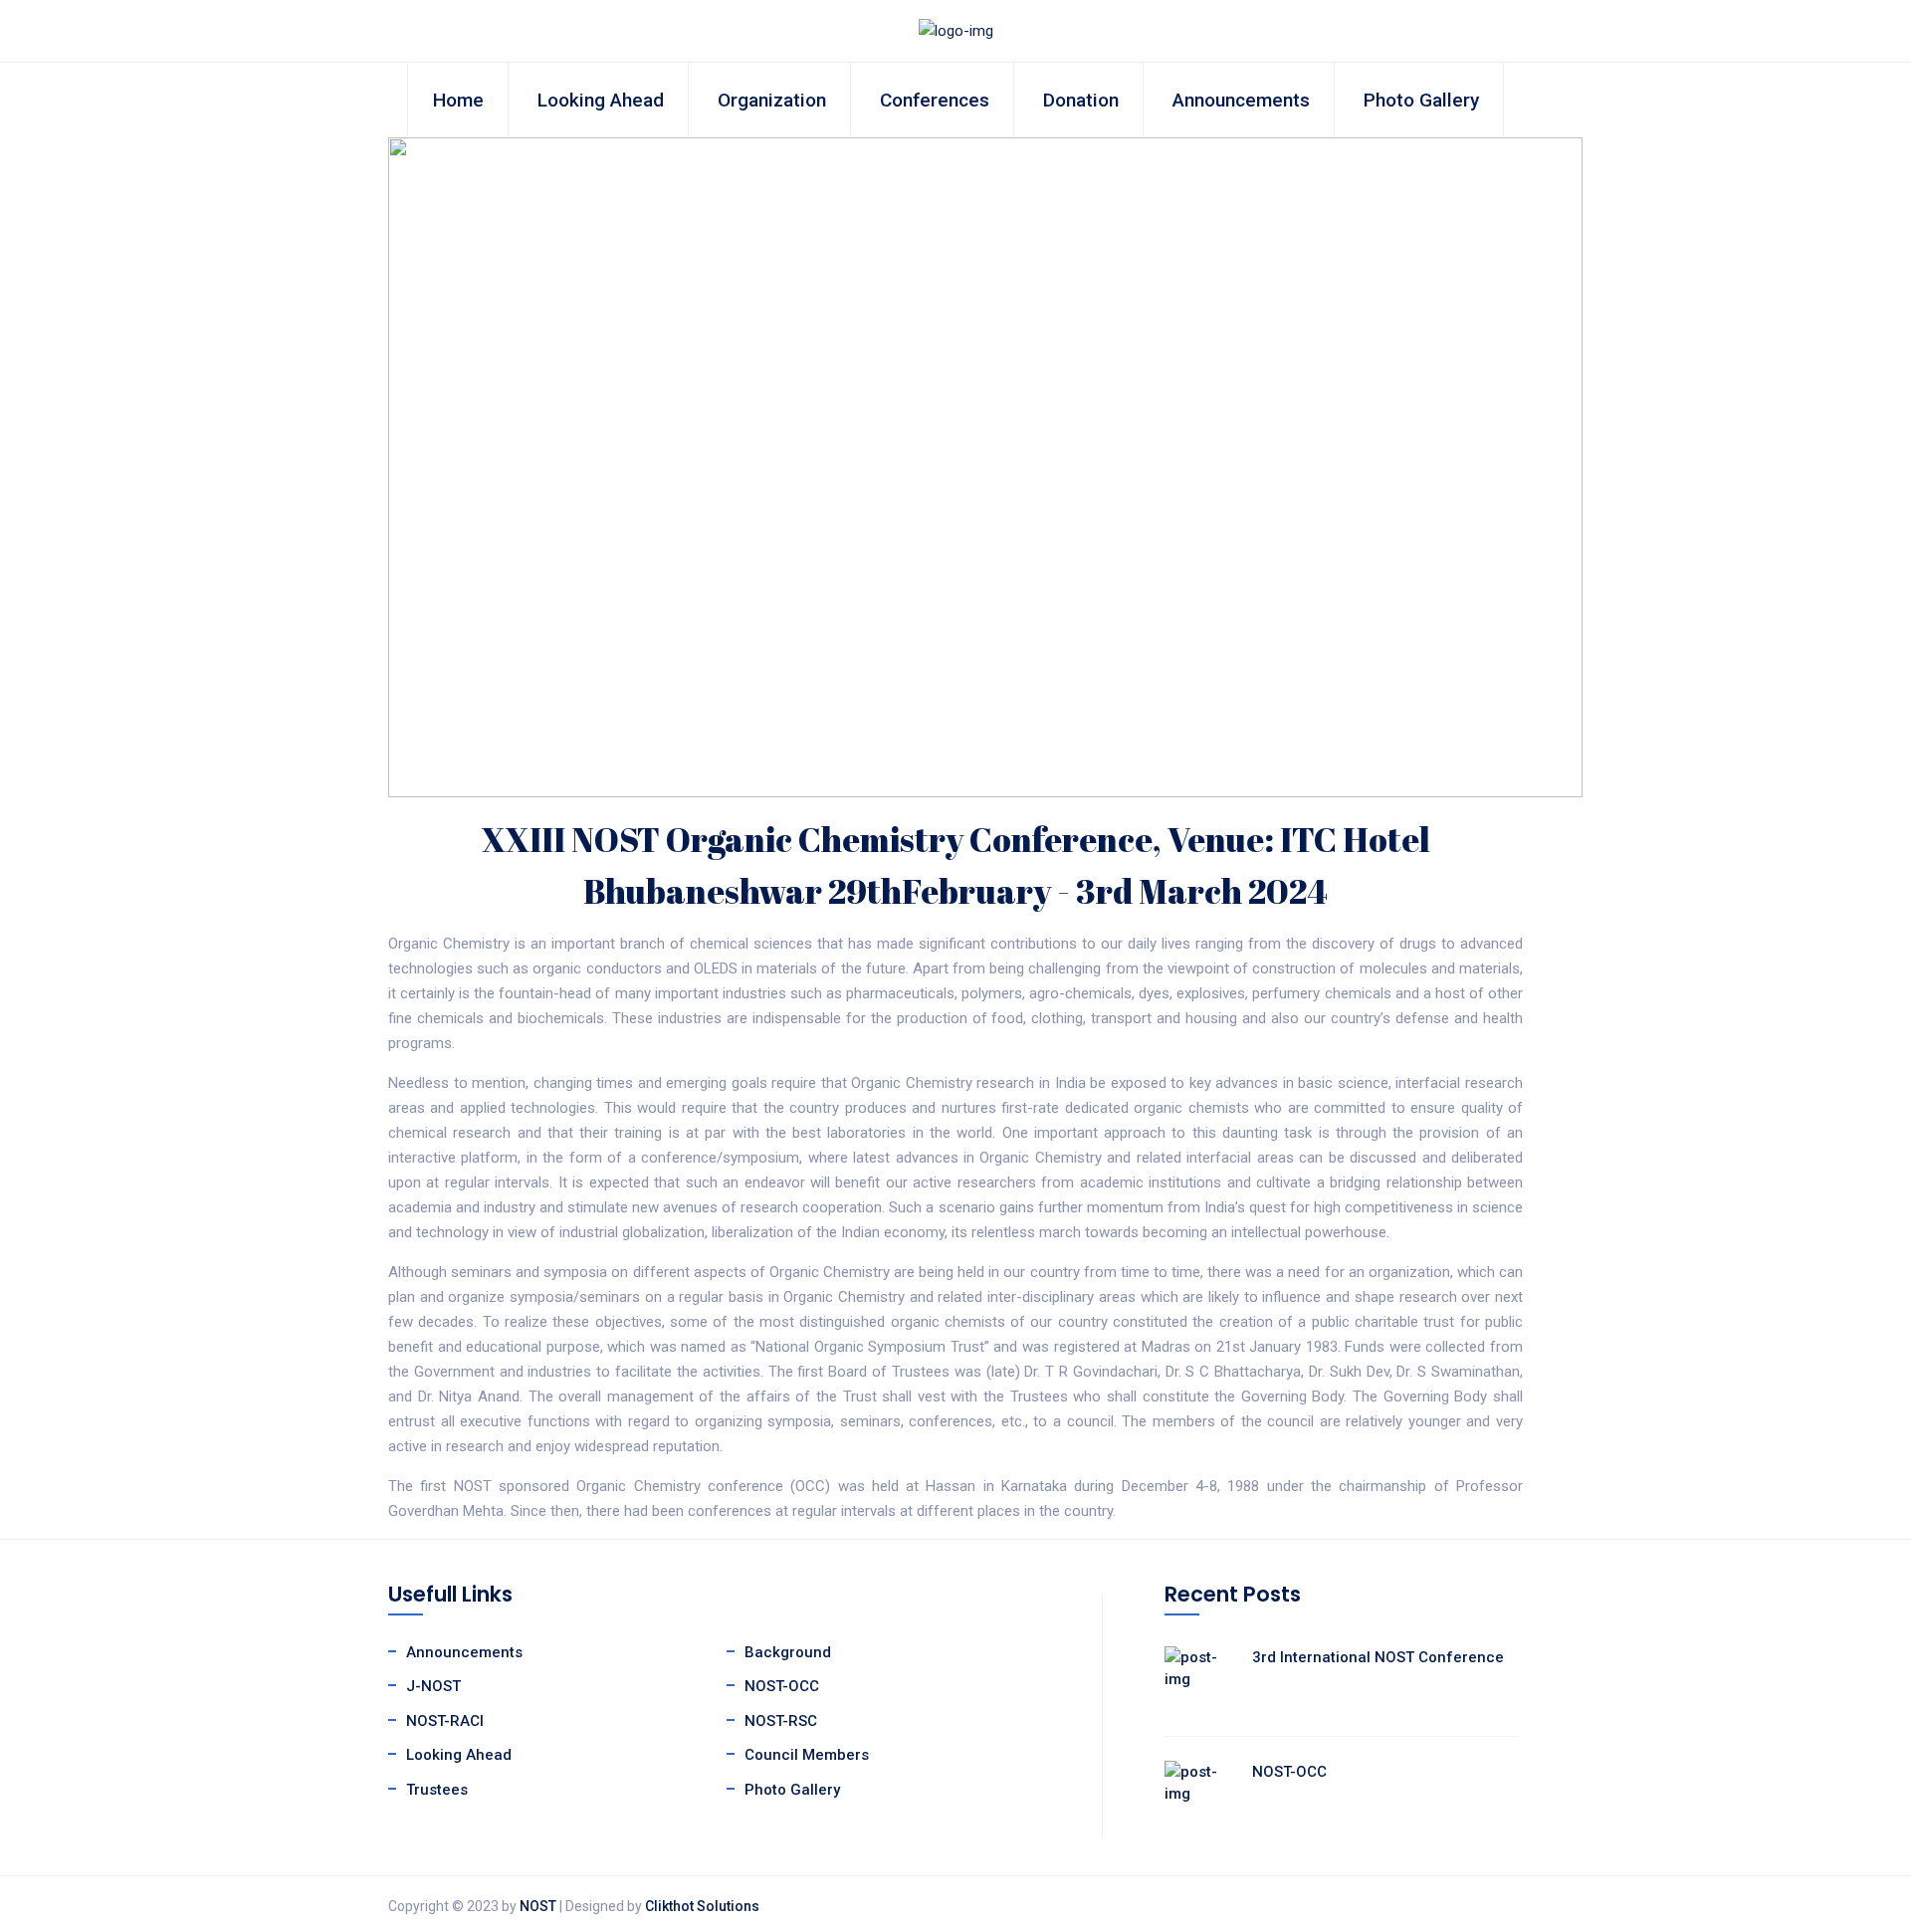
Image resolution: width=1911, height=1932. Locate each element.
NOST (538, 1906)
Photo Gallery (1421, 100)
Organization (772, 100)
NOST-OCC (782, 1686)
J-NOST (433, 1686)
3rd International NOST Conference (1378, 1657)
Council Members (807, 1755)
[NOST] (956, 30)
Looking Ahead (601, 100)
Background (788, 1652)
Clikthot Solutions (702, 1906)
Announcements (1241, 100)
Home (458, 100)
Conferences (935, 100)
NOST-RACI (445, 1721)
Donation (1081, 100)
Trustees (437, 1790)
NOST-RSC (781, 1721)
